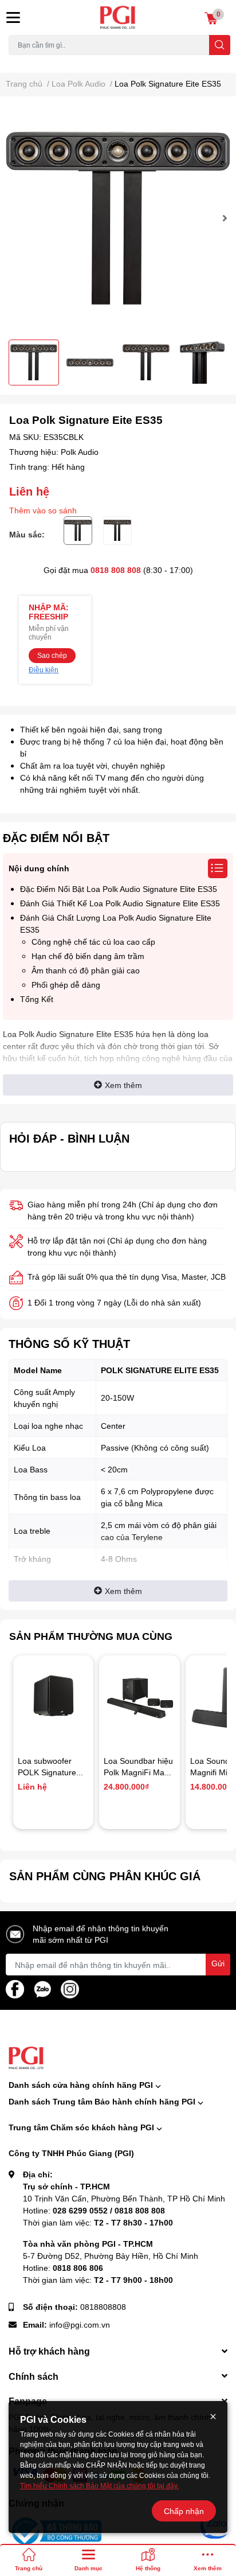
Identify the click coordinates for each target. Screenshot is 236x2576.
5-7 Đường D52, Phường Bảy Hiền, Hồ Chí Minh (111, 2256)
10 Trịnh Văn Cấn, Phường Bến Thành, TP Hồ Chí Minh (124, 2198)
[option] (118, 218)
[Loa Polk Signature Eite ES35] (118, 218)
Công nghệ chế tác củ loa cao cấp (93, 942)
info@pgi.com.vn (80, 2324)
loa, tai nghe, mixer (38, 62)
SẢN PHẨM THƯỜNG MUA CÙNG (91, 1636)
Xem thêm (123, 1085)
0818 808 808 (116, 570)
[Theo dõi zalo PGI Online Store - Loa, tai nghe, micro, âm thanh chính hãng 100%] (42, 1988)
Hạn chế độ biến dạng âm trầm (88, 956)
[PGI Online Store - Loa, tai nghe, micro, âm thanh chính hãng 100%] (118, 17)
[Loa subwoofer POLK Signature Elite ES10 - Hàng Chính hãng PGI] (53, 1696)
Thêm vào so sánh (43, 510)
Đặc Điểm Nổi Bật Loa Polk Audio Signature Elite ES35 (119, 889)
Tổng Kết (37, 999)
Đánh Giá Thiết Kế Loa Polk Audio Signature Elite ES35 (120, 903)
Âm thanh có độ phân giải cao (86, 970)
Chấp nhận (184, 2511)
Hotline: (94, 2210)
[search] (220, 45)
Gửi (218, 1963)
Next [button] (223, 218)
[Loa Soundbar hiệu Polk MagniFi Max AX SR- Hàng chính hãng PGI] (139, 1696)
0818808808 (103, 2307)
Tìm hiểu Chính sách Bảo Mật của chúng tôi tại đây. (99, 2486)
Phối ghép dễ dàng (66, 985)
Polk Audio (80, 452)
